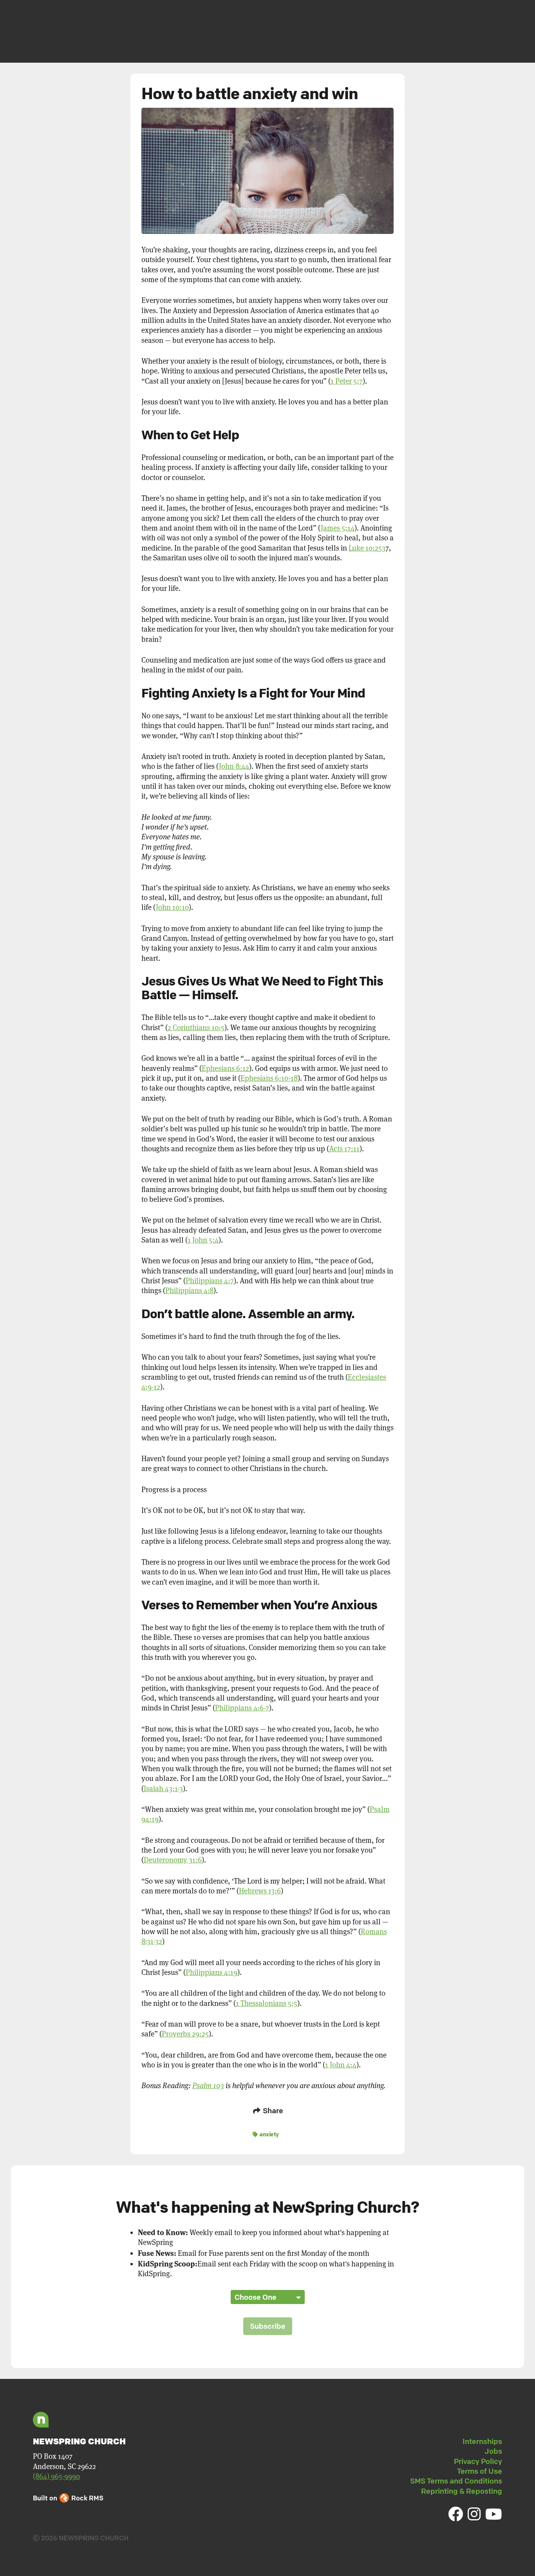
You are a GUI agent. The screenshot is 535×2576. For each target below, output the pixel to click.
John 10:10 (172, 907)
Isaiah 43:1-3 (163, 1789)
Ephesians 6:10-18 (269, 1078)
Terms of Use (480, 2471)
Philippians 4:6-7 (242, 1708)
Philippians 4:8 (189, 1291)
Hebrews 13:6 (260, 1891)
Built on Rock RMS (68, 2498)
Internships (482, 2441)
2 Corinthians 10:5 (196, 1028)
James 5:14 (338, 528)
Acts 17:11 (344, 1149)
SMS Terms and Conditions (456, 2481)
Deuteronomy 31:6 (173, 1860)
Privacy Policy (478, 2461)
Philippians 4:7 (210, 1281)
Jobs (493, 2451)
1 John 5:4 (203, 1240)
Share (272, 2110)
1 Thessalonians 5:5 (267, 2003)
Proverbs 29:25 (185, 2034)
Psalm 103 (208, 2086)
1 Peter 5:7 (347, 381)
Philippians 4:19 (211, 1972)
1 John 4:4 (341, 2065)
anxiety (269, 2134)
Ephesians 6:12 (225, 1068)
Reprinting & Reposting (462, 2491)
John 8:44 (234, 766)
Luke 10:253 (367, 548)
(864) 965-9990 (56, 2476)
